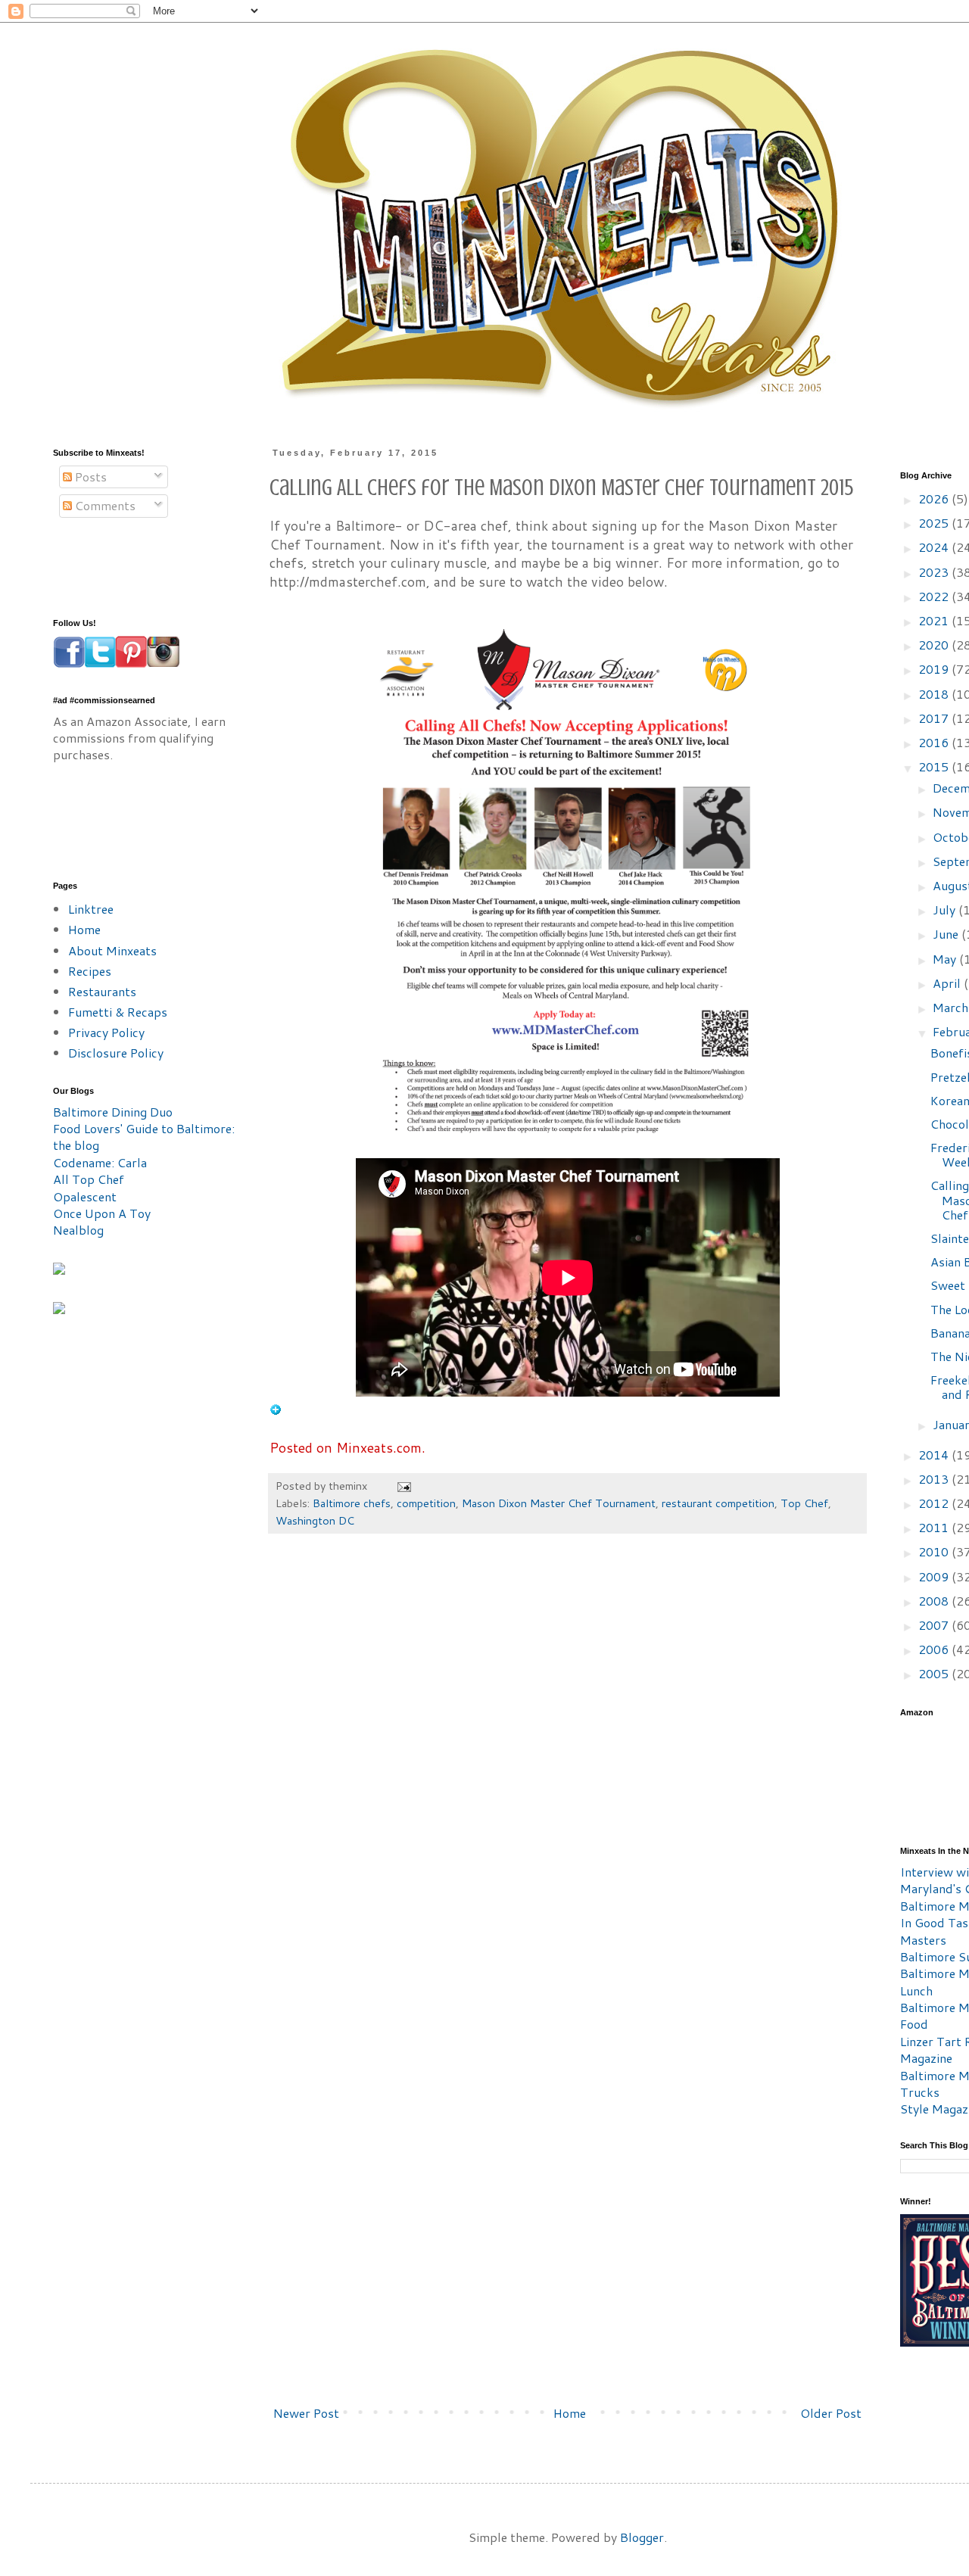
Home (570, 2413)
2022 (935, 596)
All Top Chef (89, 1179)
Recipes (90, 971)
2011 (935, 1527)
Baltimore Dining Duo (113, 1112)
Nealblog (78, 1230)
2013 (935, 1479)
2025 (935, 523)
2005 (935, 1673)
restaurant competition (718, 1503)
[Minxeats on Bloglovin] (276, 1411)
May (946, 959)
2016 (935, 742)
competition (426, 1503)
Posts (89, 477)
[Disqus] (567, 1774)
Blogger (642, 2537)
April (948, 983)
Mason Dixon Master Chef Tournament (559, 1503)
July (946, 910)
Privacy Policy (106, 1032)
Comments (104, 505)
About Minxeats (112, 950)
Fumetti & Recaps (118, 1012)
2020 (935, 645)
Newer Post (306, 2413)
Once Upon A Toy (102, 1213)
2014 (935, 1455)
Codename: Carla (100, 1162)
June (947, 934)
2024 (935, 547)
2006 (935, 1649)
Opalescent (85, 1196)
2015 (935, 766)
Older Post (831, 2413)
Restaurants (102, 991)
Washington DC (315, 1520)
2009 (935, 1576)
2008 (935, 1601)
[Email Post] (403, 1486)
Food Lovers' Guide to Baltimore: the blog (144, 1137)
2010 (935, 1551)
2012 (935, 1503)
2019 (935, 669)
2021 (935, 620)
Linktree (91, 909)
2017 (935, 718)
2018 (935, 694)
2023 (935, 572)
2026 (935, 498)
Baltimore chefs (352, 1503)
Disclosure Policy (116, 1053)
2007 (935, 1625)
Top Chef (804, 1503)
